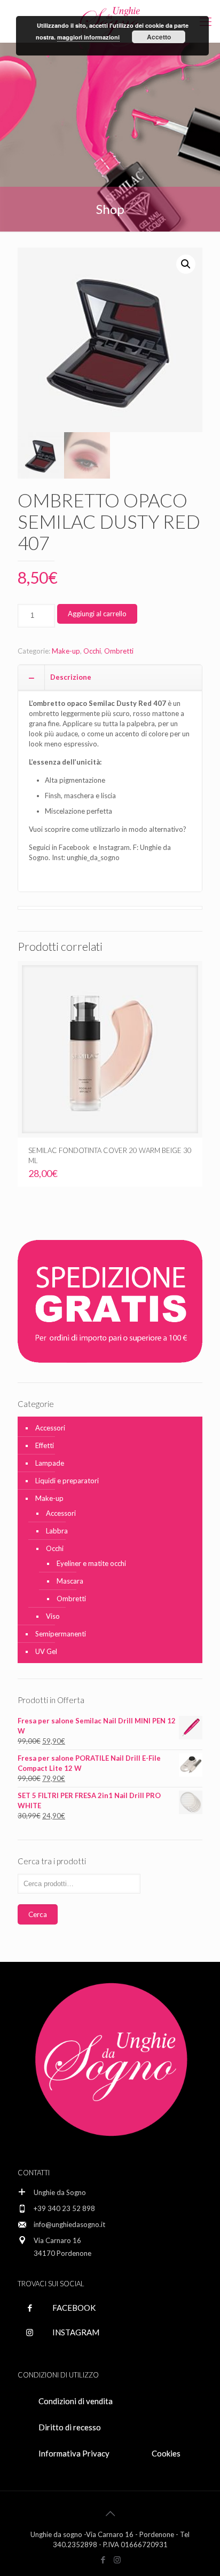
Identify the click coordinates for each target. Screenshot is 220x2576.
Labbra (57, 1531)
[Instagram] (117, 2559)
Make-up (66, 651)
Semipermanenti (61, 1634)
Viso (53, 1616)
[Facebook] (103, 2559)
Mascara (70, 1581)
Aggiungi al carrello (97, 614)
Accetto (159, 37)
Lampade (50, 1463)
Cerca (38, 1914)
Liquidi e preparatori (67, 1481)
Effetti (45, 1445)
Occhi (92, 651)
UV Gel (46, 1651)
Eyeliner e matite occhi (91, 1563)
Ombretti (119, 651)
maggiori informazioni (88, 37)
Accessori (50, 1428)
